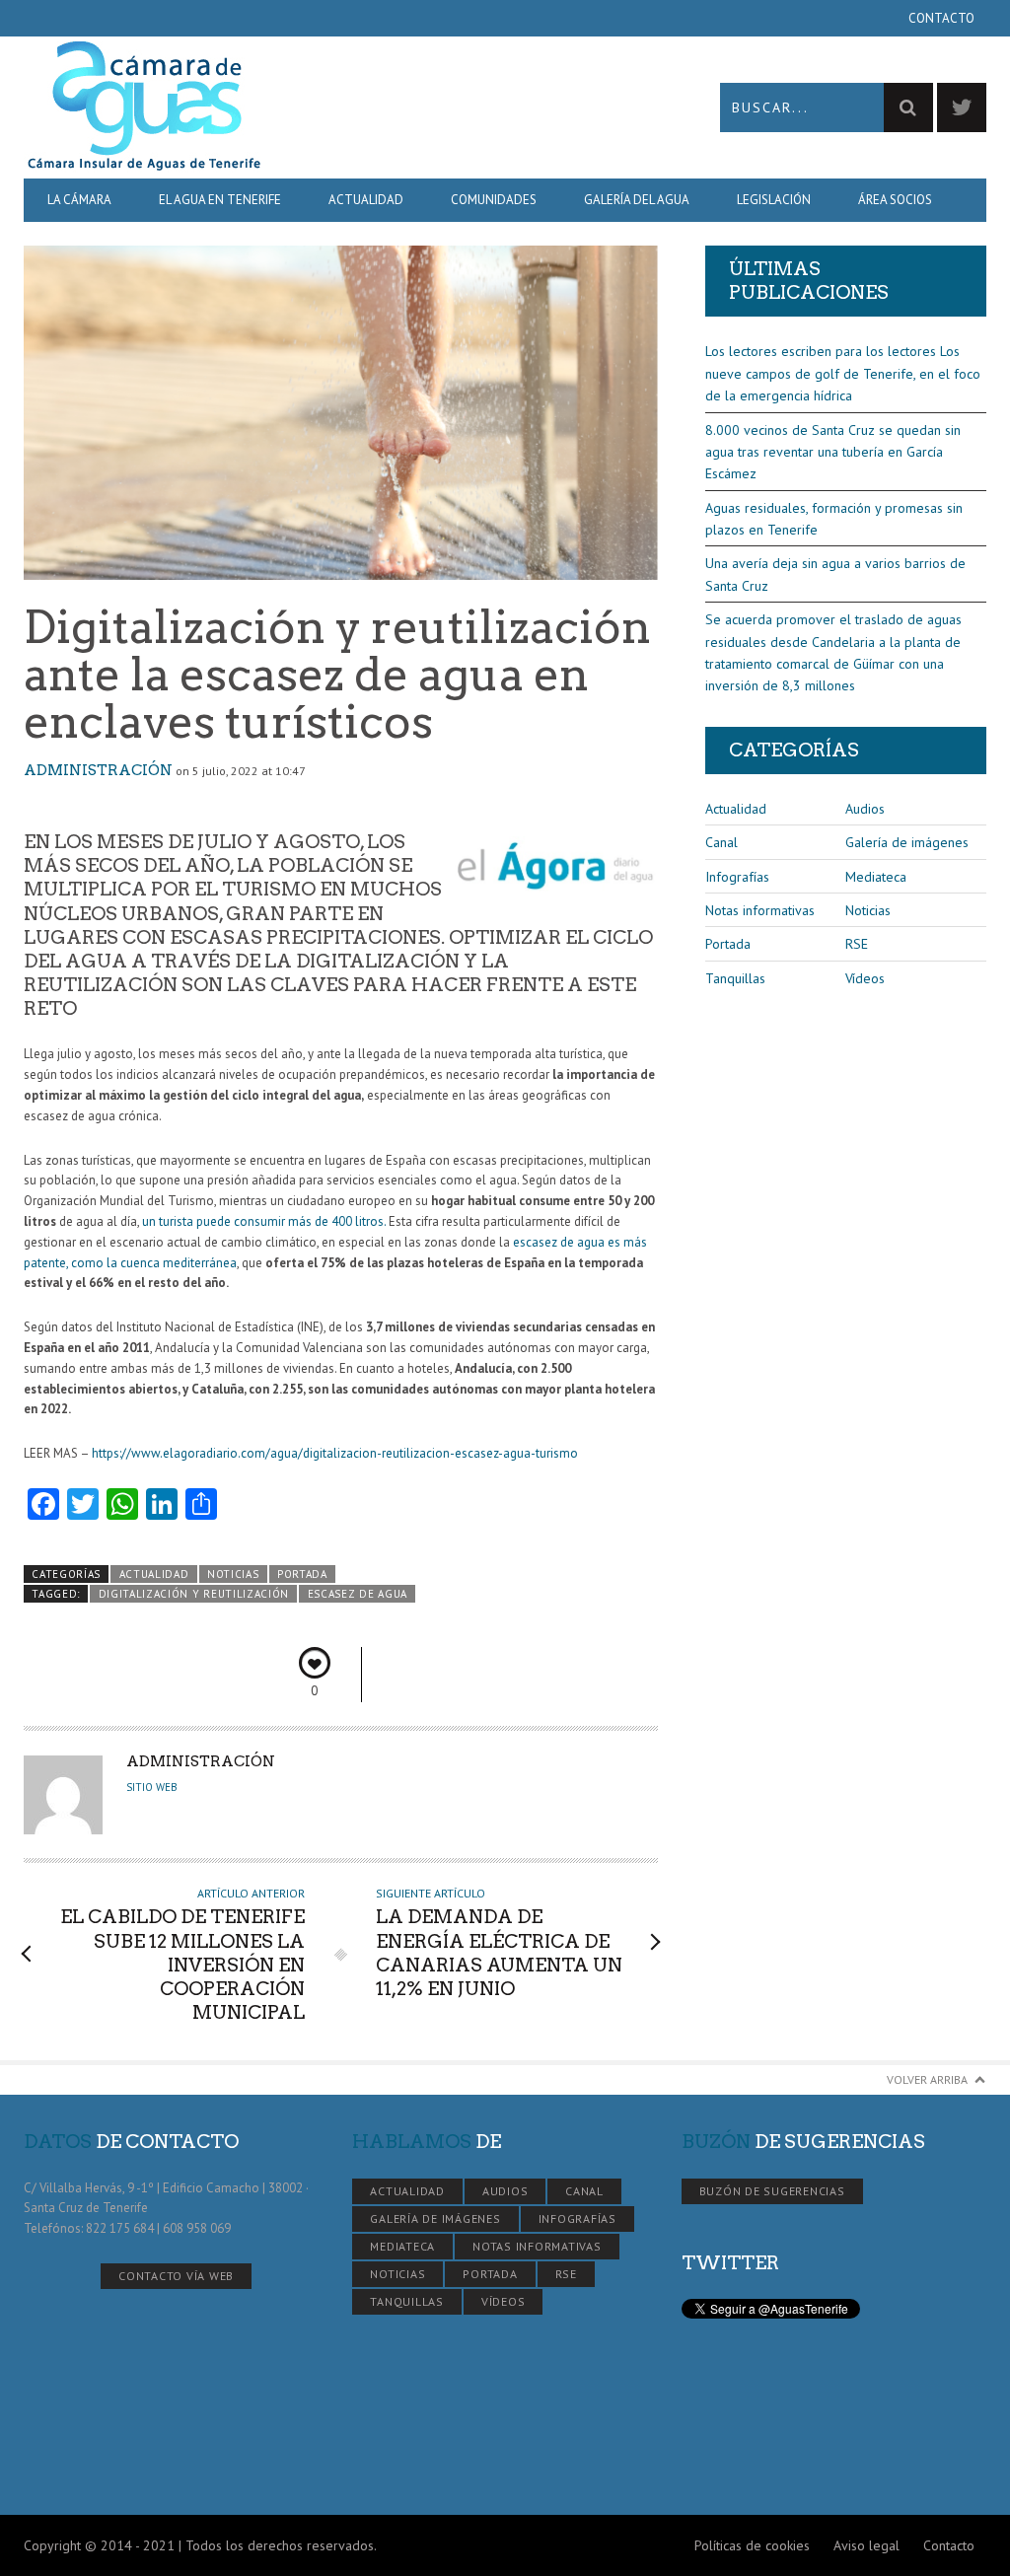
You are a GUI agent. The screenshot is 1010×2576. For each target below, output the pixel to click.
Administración (98, 770)
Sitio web (152, 1787)
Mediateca (876, 877)
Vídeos (865, 978)
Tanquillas (735, 978)
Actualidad (366, 200)
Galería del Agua (637, 200)
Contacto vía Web (176, 2276)
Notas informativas (760, 910)
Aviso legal (866, 2545)
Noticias (233, 1574)
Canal (721, 842)
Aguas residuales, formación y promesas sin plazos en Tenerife (834, 519)
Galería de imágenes (907, 842)
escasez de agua (358, 1594)
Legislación (774, 200)
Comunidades (494, 200)
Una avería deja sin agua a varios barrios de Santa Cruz (835, 574)
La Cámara (79, 200)
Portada (302, 1574)
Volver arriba (927, 2079)
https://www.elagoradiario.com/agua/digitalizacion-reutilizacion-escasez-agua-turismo (335, 1453)
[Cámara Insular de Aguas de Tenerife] (264, 107)
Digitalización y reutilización (194, 1594)
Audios (865, 809)
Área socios (895, 200)
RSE (857, 944)
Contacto (941, 18)
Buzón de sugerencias (772, 2191)
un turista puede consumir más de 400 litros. (264, 1221)
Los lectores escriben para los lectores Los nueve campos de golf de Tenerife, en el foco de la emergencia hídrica (843, 373)
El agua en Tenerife (220, 200)
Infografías (737, 877)
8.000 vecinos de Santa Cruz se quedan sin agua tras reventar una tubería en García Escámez (833, 452)
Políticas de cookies (752, 2545)
